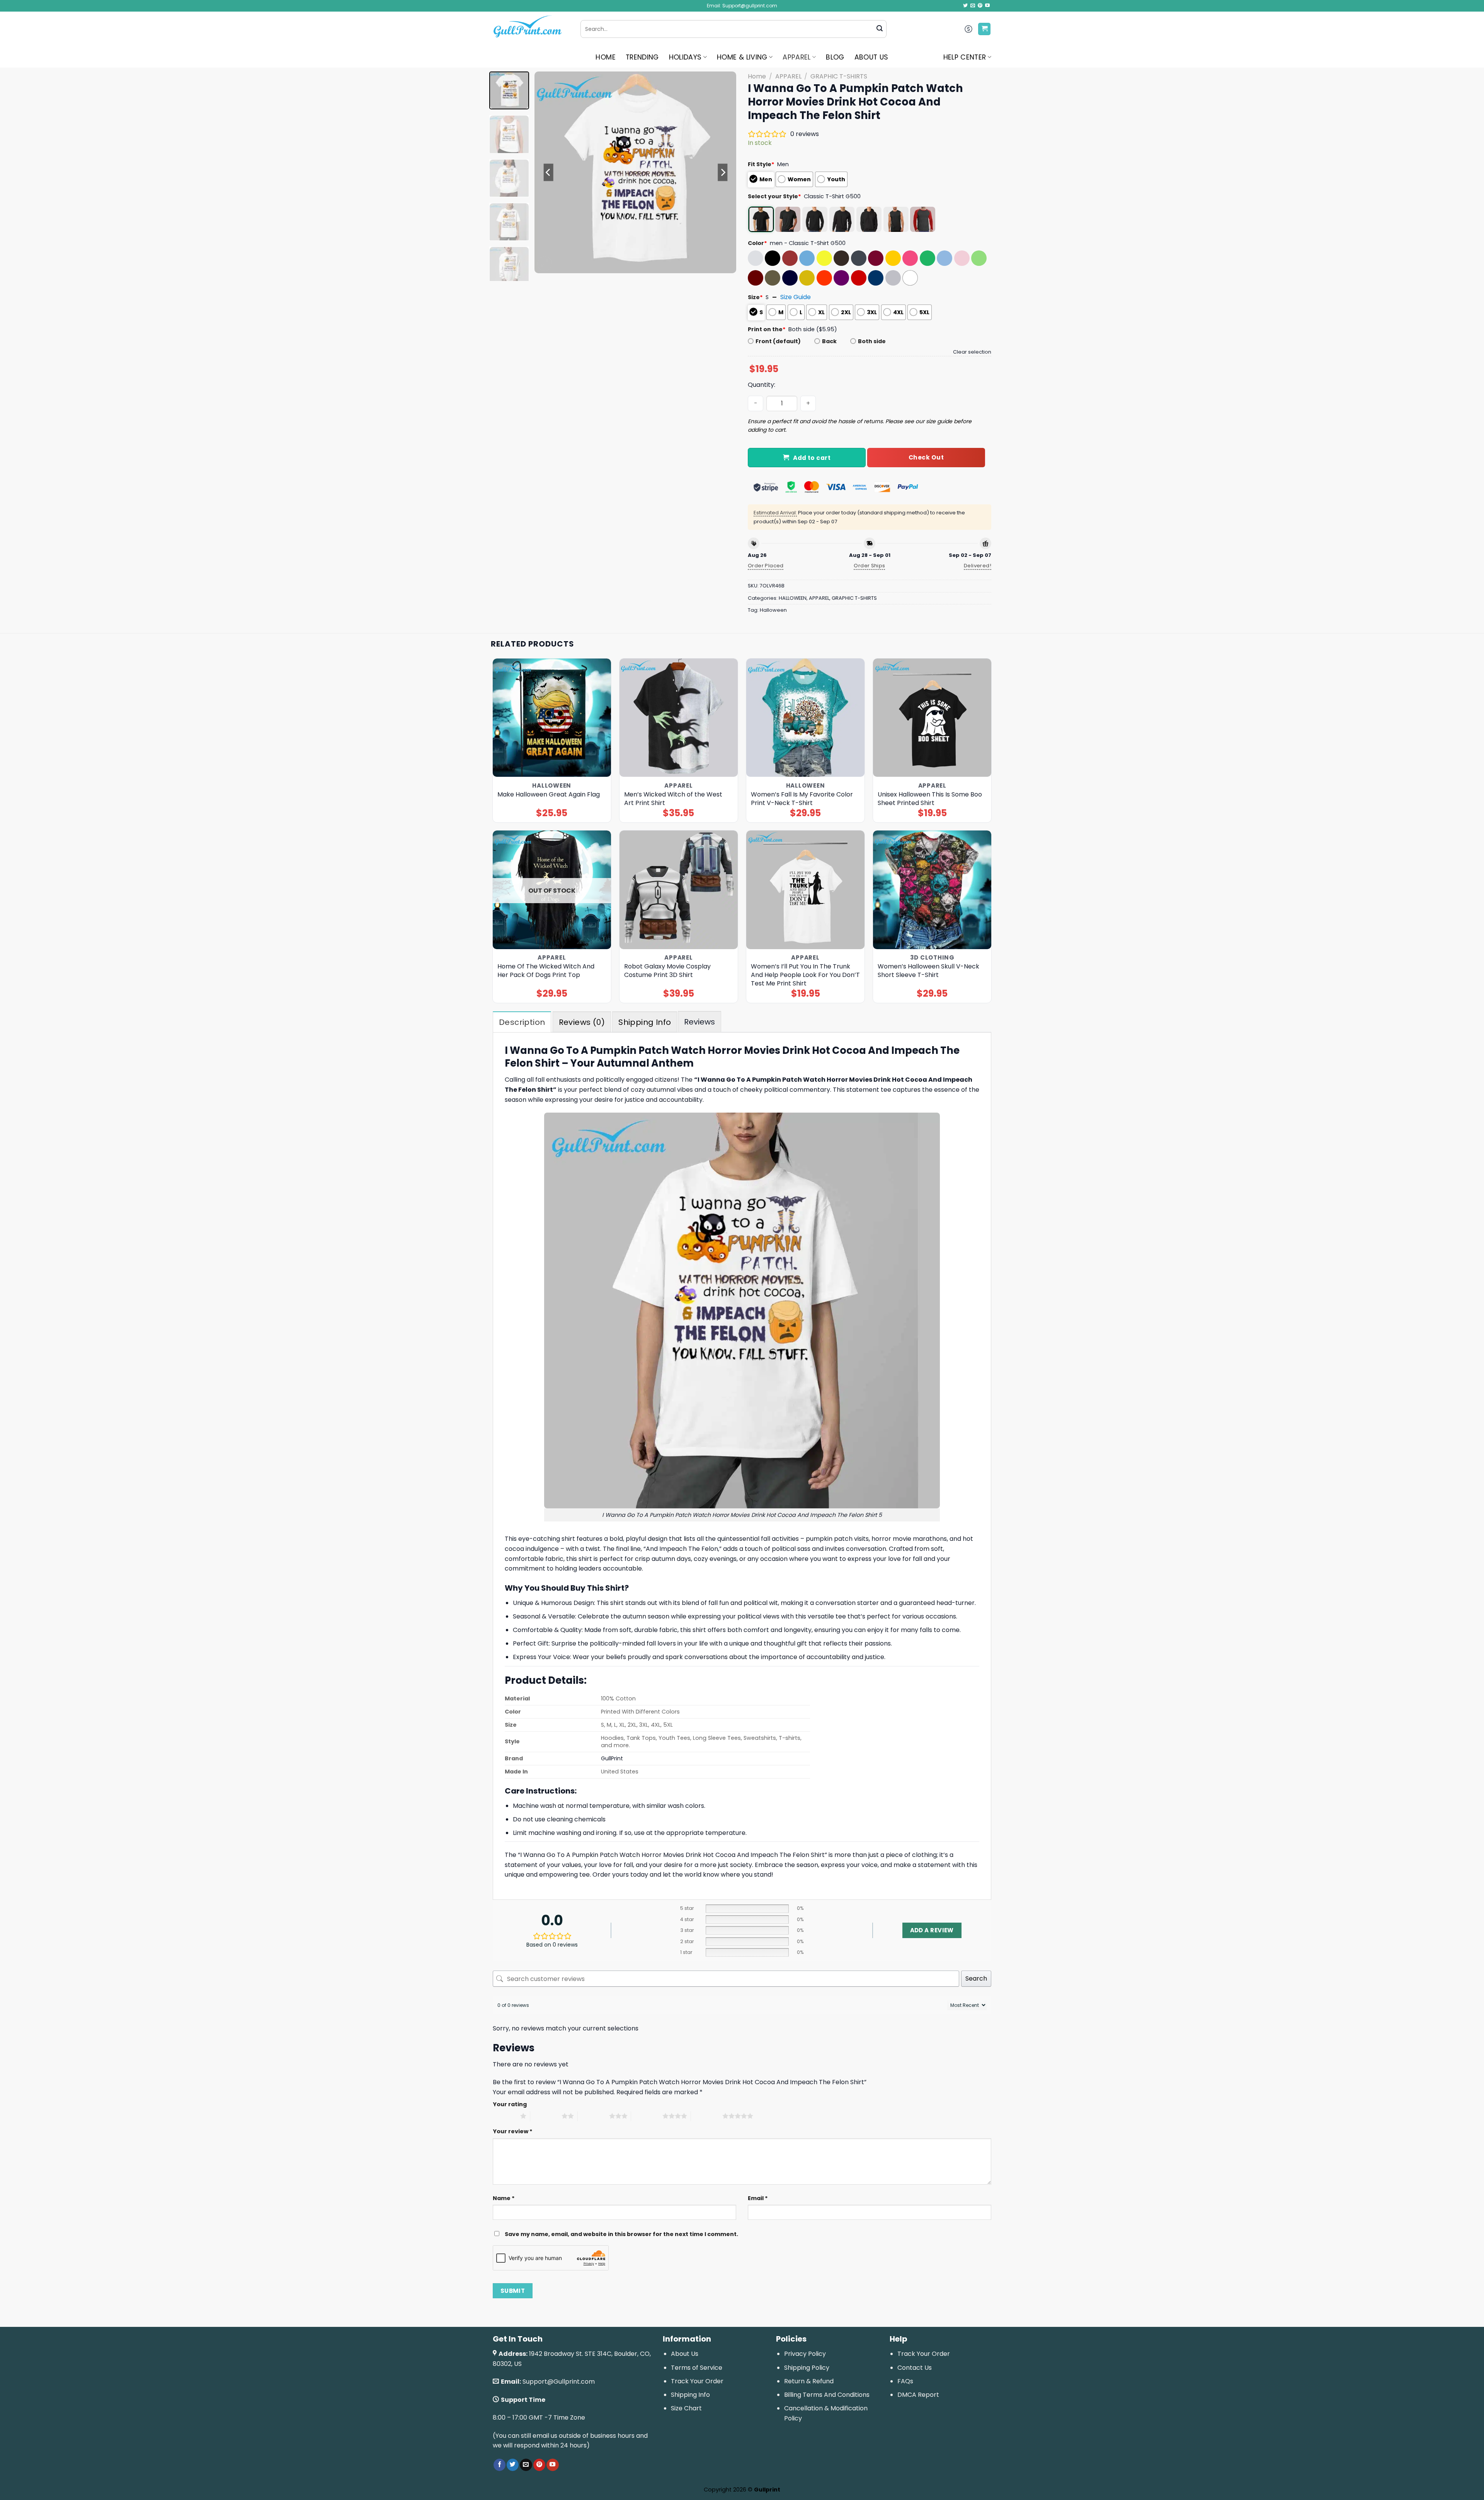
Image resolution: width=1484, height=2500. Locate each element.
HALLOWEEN (793, 598)
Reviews (699, 1022)
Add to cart (812, 458)
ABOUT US (871, 57)
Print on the (767, 329)
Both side (872, 341)
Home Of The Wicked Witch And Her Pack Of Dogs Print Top (546, 971)
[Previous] (548, 172)
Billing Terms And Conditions (827, 2395)
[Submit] (880, 29)
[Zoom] (545, 264)
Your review (513, 2131)
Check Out (926, 457)
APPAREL (796, 57)
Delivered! (978, 566)
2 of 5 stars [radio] (546, 2116)
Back (829, 341)
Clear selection (972, 352)
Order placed (766, 566)
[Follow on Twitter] (965, 6)
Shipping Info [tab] (645, 1022)
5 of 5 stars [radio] (707, 2116)
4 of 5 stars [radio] (647, 2116)
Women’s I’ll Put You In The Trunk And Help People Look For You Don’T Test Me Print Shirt (805, 975)
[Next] (723, 172)
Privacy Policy (805, 2354)
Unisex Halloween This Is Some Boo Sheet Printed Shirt (930, 799)
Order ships (869, 566)
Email (758, 2198)
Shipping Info (690, 2395)
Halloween (773, 610)
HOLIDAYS (685, 57)
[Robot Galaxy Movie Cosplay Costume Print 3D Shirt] (679, 890)
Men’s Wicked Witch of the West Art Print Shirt (673, 799)
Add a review (932, 1930)
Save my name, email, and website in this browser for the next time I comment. (621, 2234)
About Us (685, 2354)
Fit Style (761, 164)
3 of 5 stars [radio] (593, 2116)
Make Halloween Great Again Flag (549, 795)
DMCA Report (918, 2395)
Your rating (510, 2104)
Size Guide (796, 297)
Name (504, 2198)
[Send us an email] (973, 6)
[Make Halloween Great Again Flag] (552, 718)
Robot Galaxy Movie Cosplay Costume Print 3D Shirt (667, 971)
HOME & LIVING (742, 57)
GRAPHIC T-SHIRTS (839, 76)
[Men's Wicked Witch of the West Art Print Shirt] (679, 718)
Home (757, 76)
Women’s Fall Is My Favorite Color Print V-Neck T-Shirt (802, 799)
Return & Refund (809, 2381)
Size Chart (686, 2408)
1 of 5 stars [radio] (505, 2116)
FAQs (905, 2381)
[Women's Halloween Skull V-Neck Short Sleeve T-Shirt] (932, 890)
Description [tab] (522, 1022)
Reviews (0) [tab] (582, 1022)
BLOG (835, 57)
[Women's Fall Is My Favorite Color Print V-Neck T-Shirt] (806, 718)
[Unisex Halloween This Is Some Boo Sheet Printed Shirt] (932, 718)
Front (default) (778, 341)
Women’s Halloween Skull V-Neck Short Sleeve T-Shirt (928, 971)
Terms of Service (697, 2368)
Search (976, 1978)
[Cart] (984, 29)
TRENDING (642, 57)
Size (755, 297)
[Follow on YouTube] (987, 6)
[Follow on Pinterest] (980, 6)
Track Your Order (697, 2381)
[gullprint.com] (531, 29)
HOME (605, 57)
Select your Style (774, 196)
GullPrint (612, 1758)
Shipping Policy (807, 2368)
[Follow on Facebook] (499, 2465)
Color (757, 243)
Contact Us (915, 2368)
